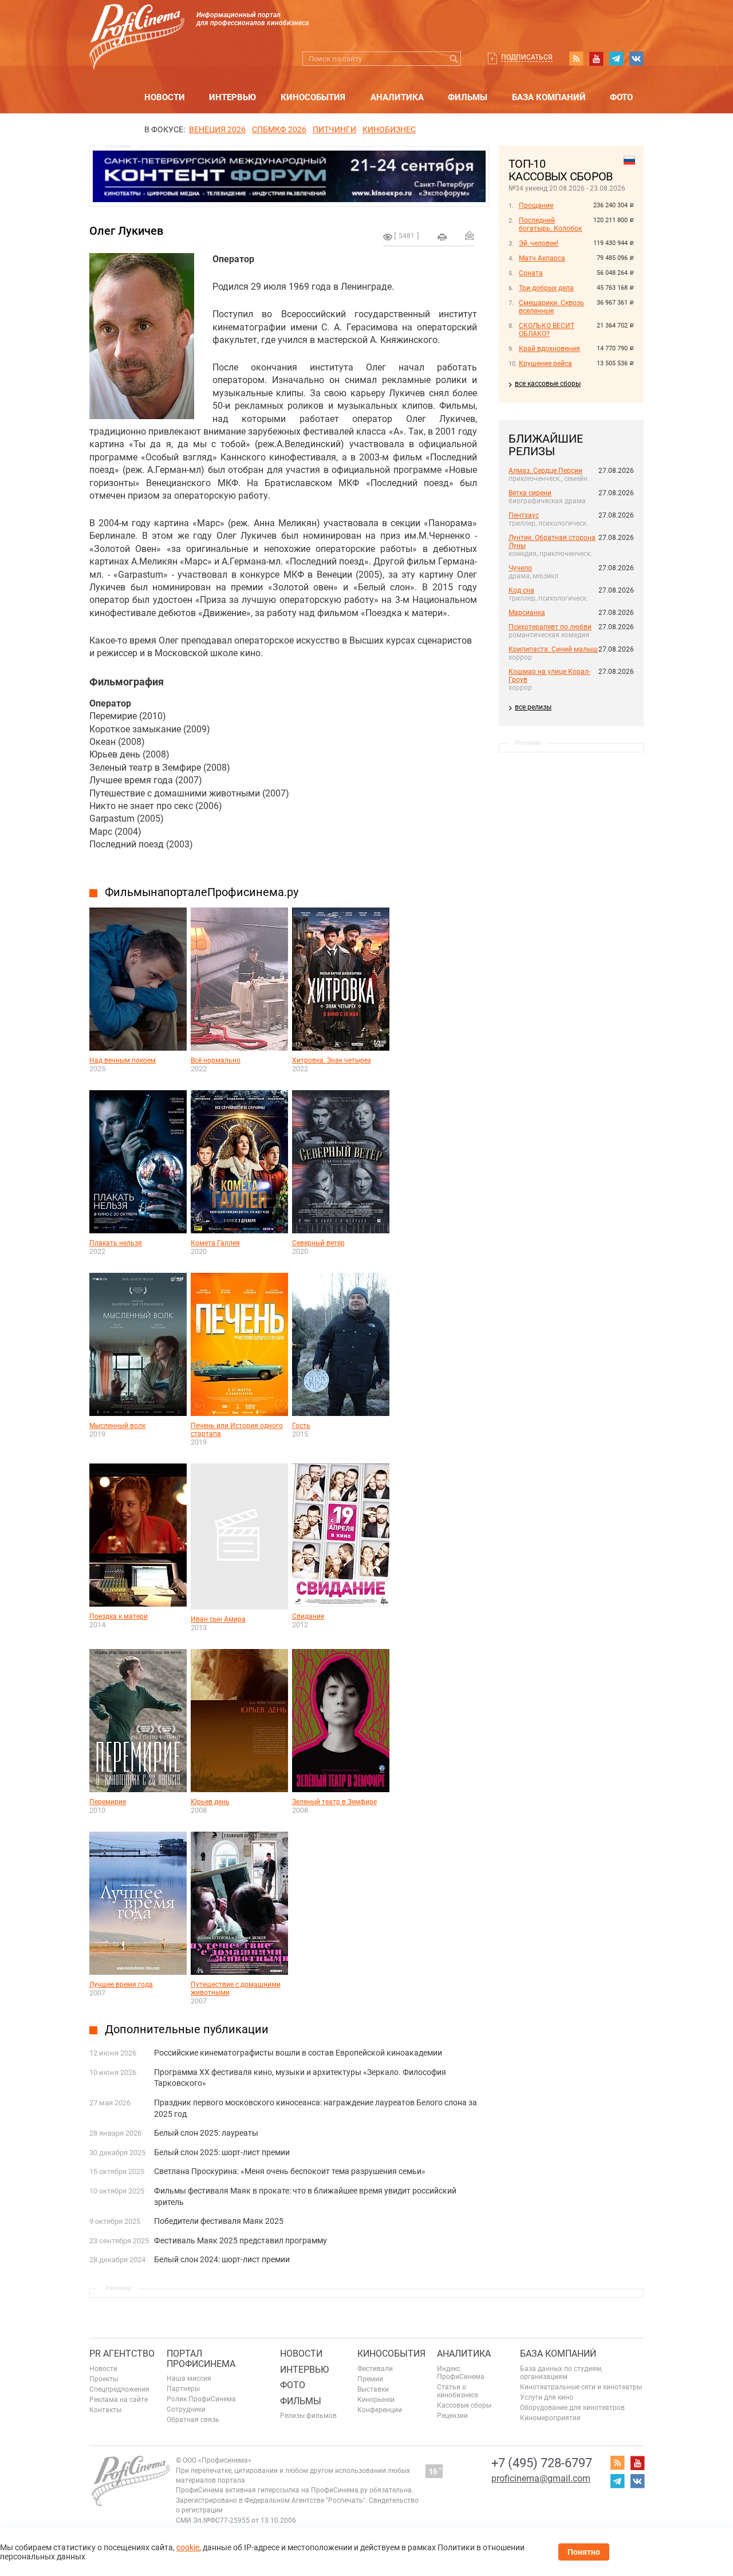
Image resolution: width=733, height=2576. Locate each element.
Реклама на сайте (119, 2400)
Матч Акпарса (542, 258)
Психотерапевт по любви (550, 627)
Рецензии (452, 2416)
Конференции (380, 2410)
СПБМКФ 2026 (279, 129)
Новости (165, 97)
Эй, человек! (539, 243)
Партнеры (183, 2389)
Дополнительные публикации (187, 2029)
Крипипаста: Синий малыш (553, 649)
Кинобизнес (389, 129)
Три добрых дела (546, 288)
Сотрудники (186, 2409)
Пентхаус (524, 515)
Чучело (520, 568)
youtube (596, 58)
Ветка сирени (530, 493)
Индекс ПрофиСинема (461, 2373)
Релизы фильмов (308, 2416)
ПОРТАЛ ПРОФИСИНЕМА (201, 2359)
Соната (531, 273)
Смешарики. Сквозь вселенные (551, 307)
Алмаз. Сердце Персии (545, 471)
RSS (576, 58)
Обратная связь (193, 2420)
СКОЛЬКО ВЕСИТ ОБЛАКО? (547, 330)
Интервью (232, 97)
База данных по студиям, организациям (561, 2373)
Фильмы (468, 97)
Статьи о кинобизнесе (458, 2391)
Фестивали (375, 2369)
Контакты (105, 2410)
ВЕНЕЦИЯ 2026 (217, 129)
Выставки (373, 2389)
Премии (370, 2379)
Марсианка (527, 613)
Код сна (521, 590)
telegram (616, 58)
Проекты (104, 2379)
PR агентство (122, 2354)
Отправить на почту (470, 235)
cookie (188, 2547)
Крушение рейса (545, 364)
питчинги (334, 129)
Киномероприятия (550, 2418)
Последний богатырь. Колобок (550, 224)
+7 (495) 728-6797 (542, 2463)
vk (636, 58)
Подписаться (527, 57)
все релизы (533, 707)
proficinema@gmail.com (541, 2478)
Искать (454, 59)
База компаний (549, 97)
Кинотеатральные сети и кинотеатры (581, 2387)
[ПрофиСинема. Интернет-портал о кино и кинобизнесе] (137, 24)
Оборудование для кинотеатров (572, 2408)
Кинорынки (376, 2400)
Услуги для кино (547, 2397)
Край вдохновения (549, 349)
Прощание (536, 206)
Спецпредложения (119, 2389)
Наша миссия (189, 2378)
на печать (442, 237)
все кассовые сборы (548, 384)
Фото (621, 97)
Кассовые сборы (464, 2405)
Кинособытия (313, 97)
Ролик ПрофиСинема (201, 2399)
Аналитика (397, 97)
